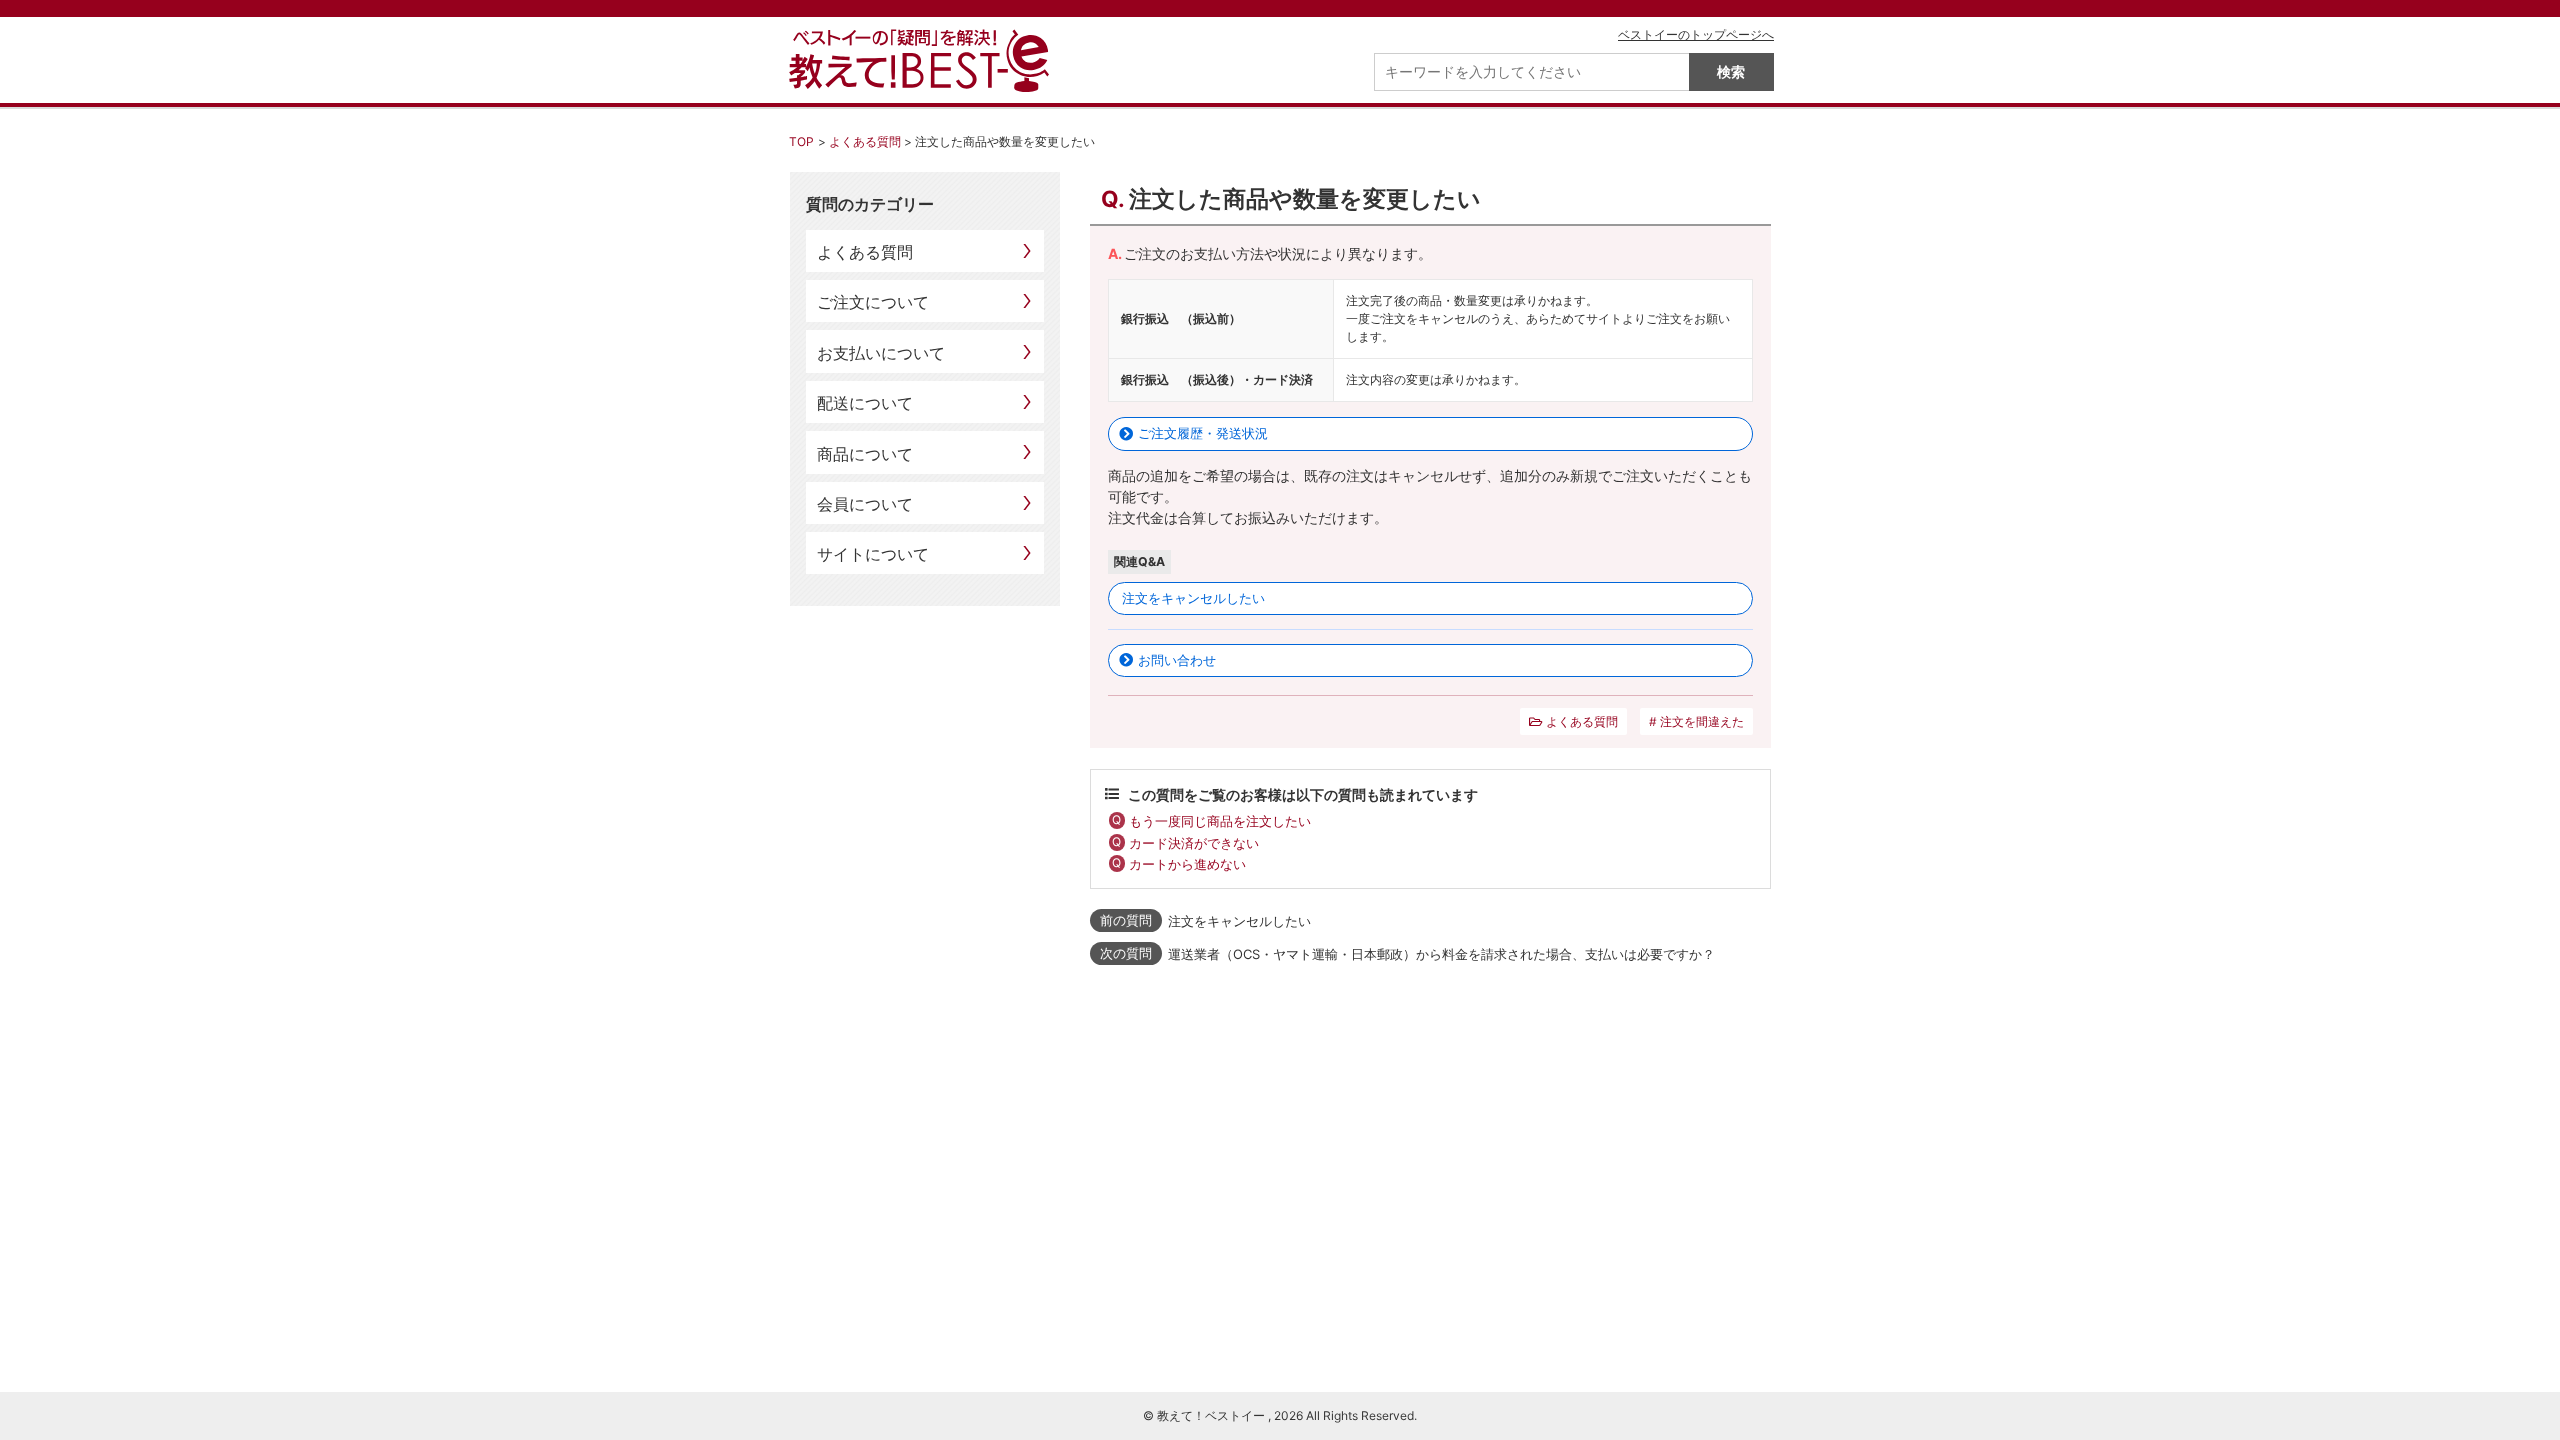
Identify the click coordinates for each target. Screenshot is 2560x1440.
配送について (865, 403)
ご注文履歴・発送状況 (1203, 433)
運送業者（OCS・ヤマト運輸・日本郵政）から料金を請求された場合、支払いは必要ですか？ (1441, 954)
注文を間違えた (1702, 721)
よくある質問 (865, 141)
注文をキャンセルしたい (1193, 598)
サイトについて (873, 554)
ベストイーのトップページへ (1696, 34)
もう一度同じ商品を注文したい (1220, 821)
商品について (865, 454)
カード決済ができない (1194, 843)
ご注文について (873, 302)
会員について (865, 504)
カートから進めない (1187, 864)
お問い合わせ (1177, 660)
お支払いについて (881, 353)
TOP (801, 141)
